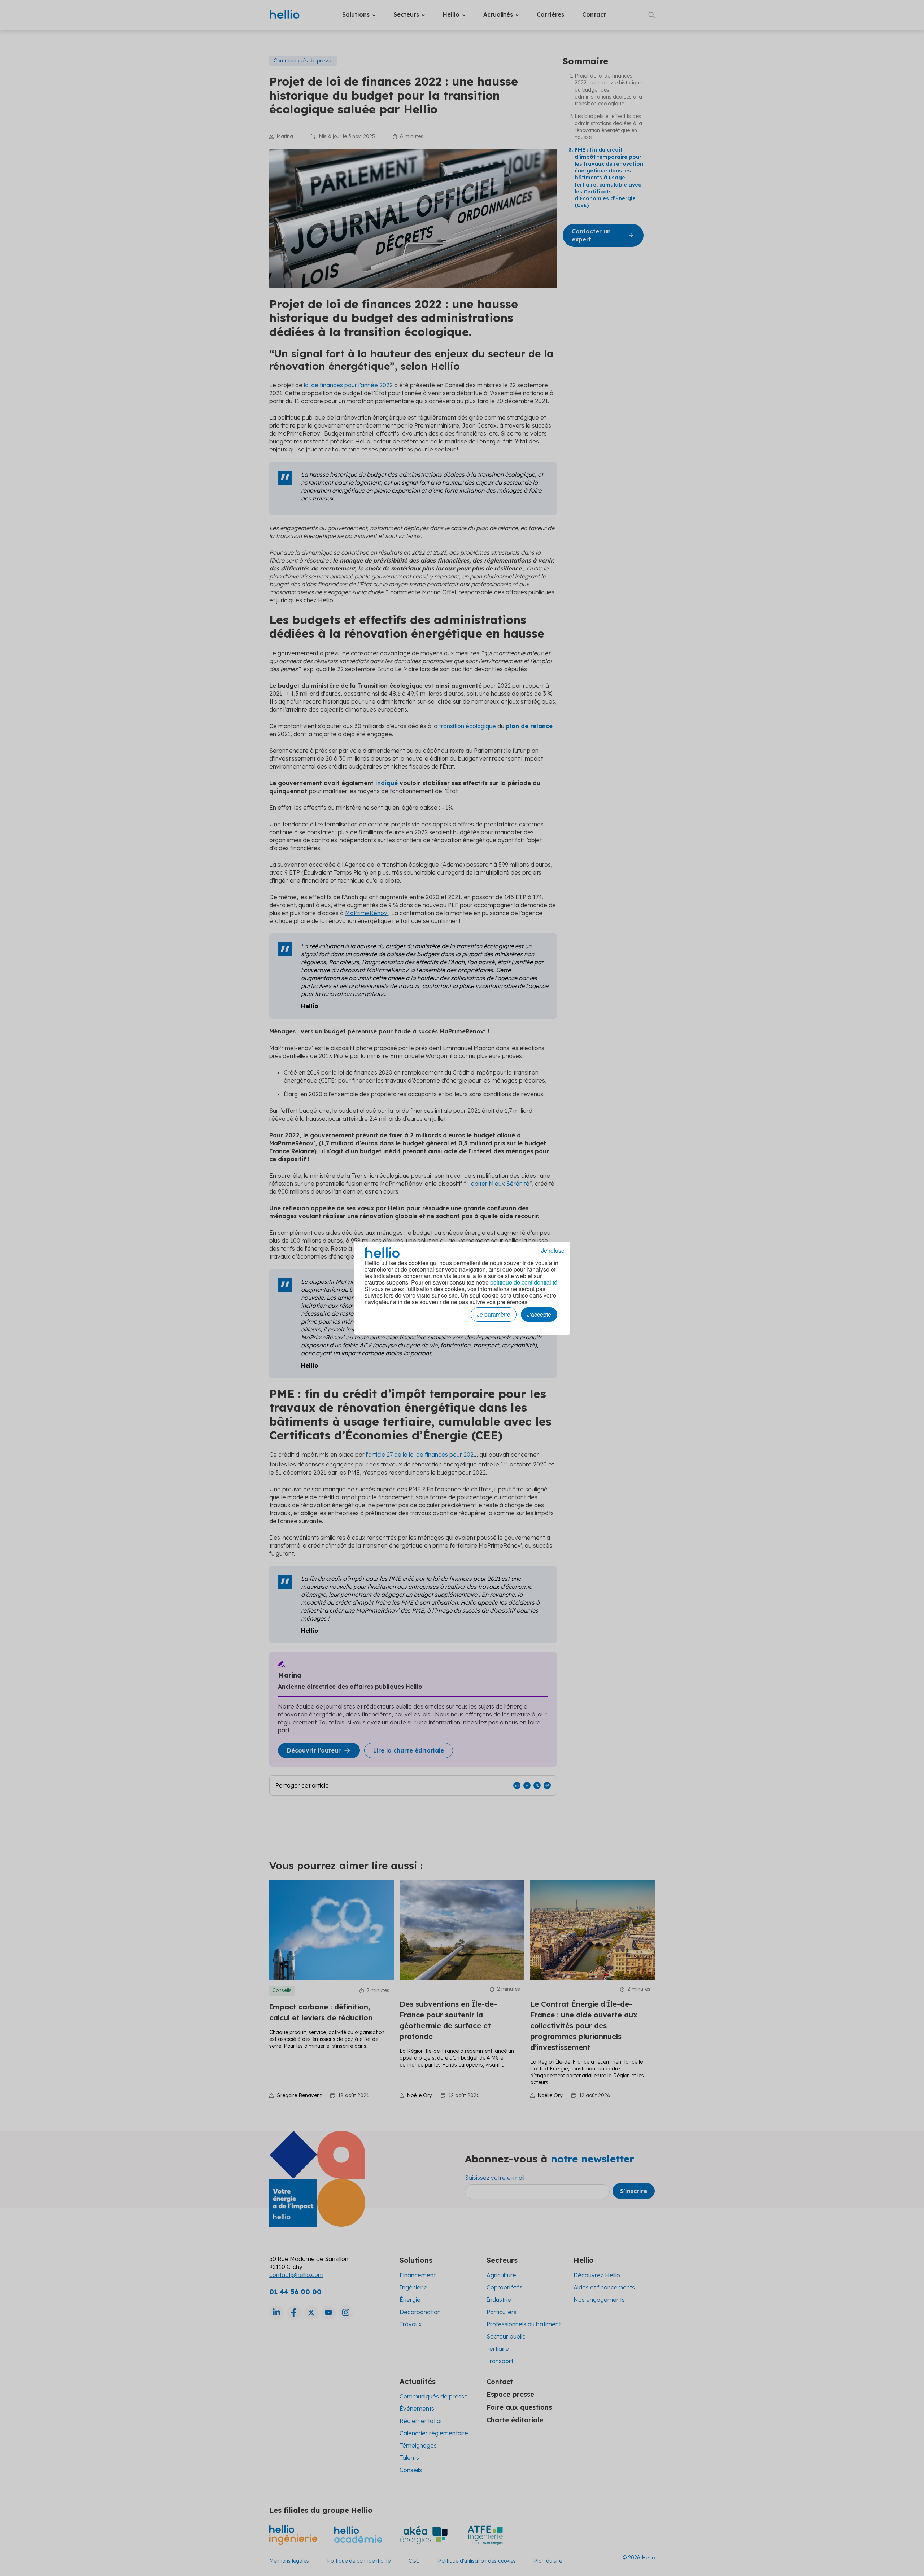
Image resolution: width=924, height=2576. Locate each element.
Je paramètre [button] (494, 1314)
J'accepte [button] (539, 1314)
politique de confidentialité (524, 1282)
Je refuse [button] (553, 1251)
